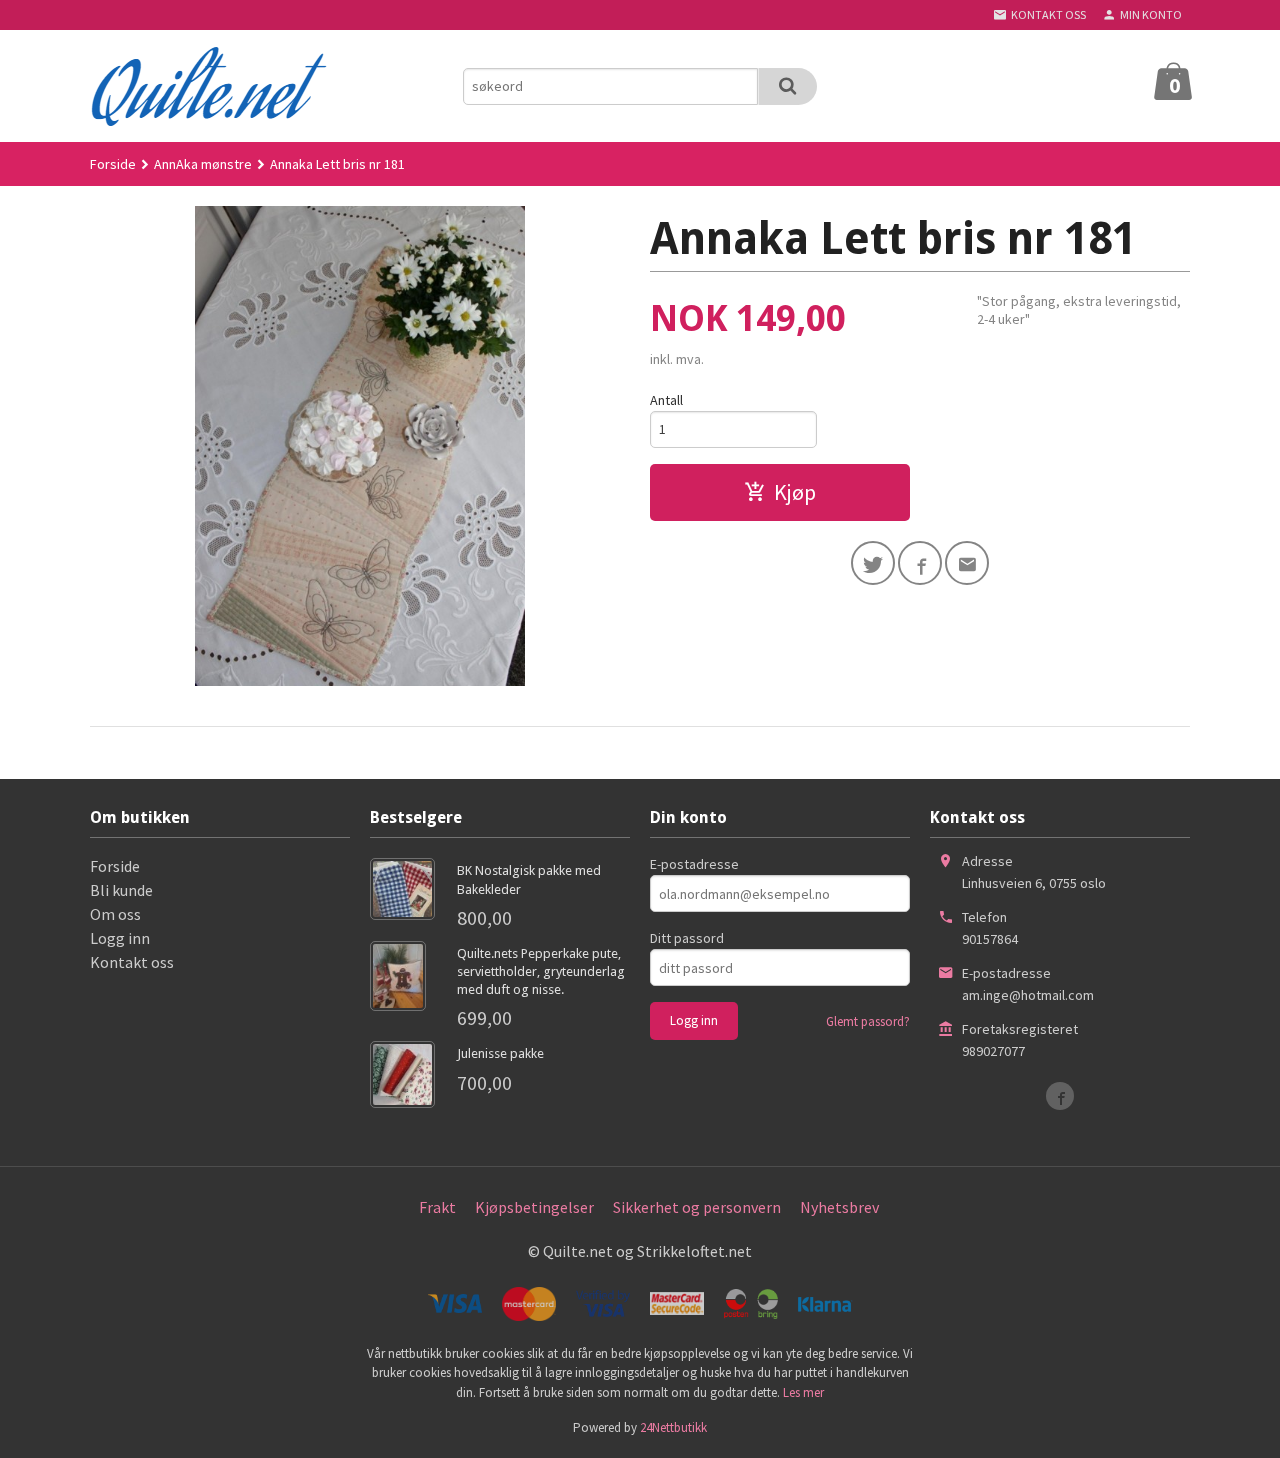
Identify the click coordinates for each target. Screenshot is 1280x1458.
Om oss (115, 914)
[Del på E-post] (967, 563)
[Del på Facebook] (920, 563)
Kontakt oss (132, 962)
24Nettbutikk (673, 1427)
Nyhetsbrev (839, 1207)
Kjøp (795, 492)
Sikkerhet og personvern (697, 1207)
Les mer (803, 1392)
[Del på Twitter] (873, 563)
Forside (113, 164)
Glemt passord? (868, 1021)
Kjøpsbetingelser (534, 1207)
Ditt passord (687, 938)
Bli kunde (121, 890)
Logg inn (120, 938)
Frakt (437, 1207)
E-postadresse (694, 864)
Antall (666, 400)
